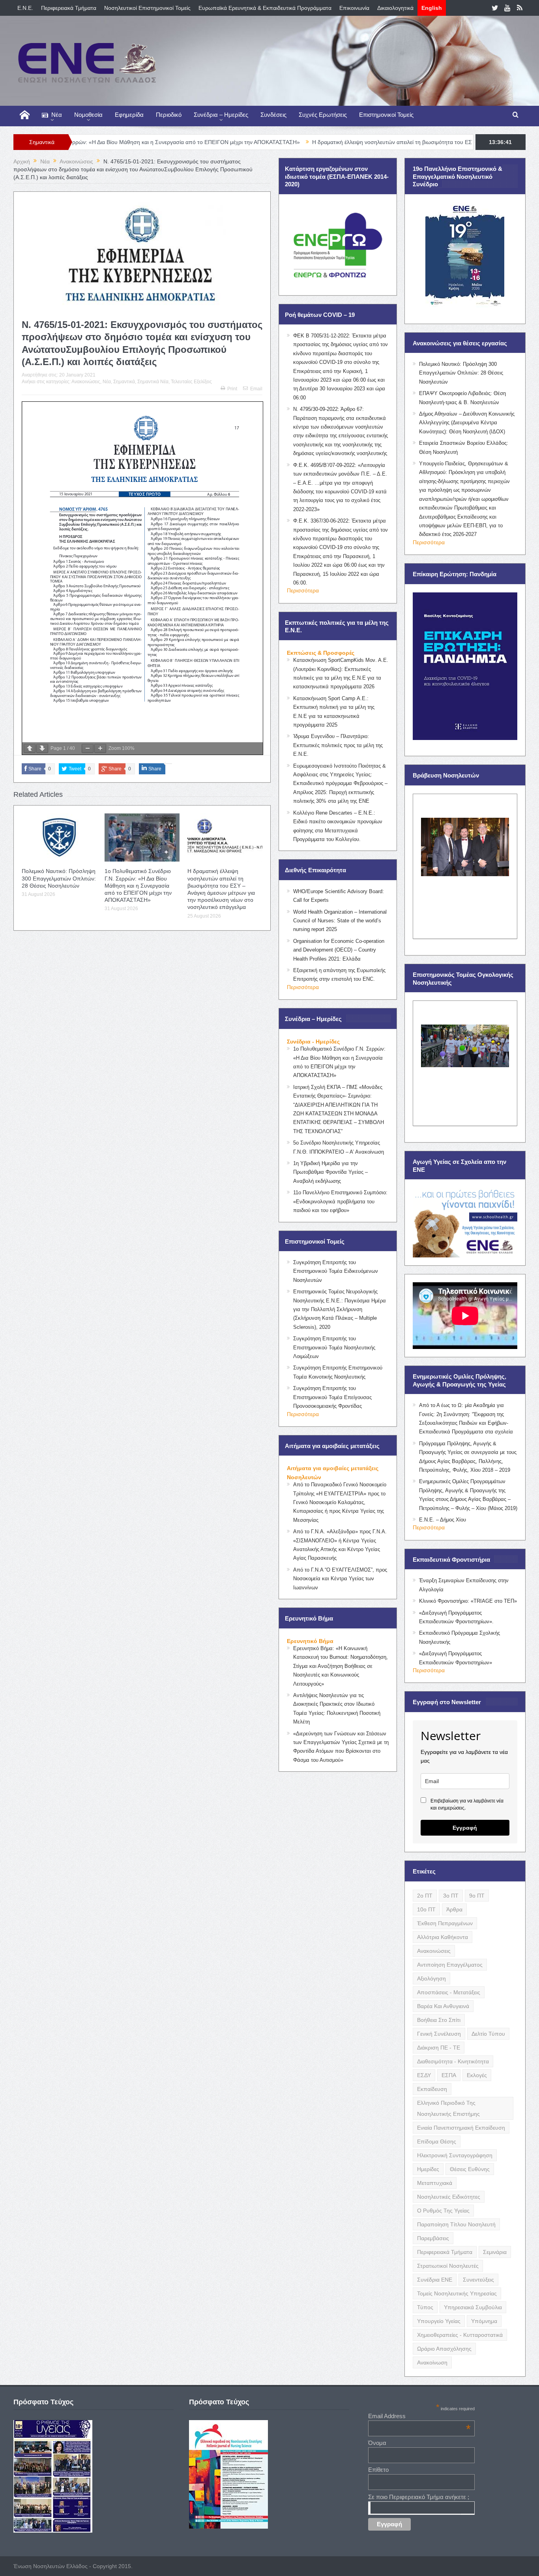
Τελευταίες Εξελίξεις (191, 382)
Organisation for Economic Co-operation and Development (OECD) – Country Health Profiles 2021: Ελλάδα (339, 950)
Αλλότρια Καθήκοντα (443, 1937)
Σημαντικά (124, 382)
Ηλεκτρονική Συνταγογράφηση (455, 2155)
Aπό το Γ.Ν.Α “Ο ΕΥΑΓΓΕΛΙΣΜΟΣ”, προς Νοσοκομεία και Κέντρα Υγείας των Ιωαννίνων (340, 1579)
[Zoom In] (100, 748)
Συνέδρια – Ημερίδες (221, 115)
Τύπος (425, 2307)
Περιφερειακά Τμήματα (69, 8)
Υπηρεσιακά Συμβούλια (473, 2307)
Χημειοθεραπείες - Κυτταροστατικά (460, 2335)
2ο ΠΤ (425, 1896)
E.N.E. (25, 8)
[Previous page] (30, 748)
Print (232, 389)
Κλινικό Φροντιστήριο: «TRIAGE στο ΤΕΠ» (468, 1601)
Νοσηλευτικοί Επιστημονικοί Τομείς (147, 8)
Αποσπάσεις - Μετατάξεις (449, 1992)
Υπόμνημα (484, 2321)
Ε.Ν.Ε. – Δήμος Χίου (443, 1520)
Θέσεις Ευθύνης (470, 2169)
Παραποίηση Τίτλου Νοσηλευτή (456, 2224)
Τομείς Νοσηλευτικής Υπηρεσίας (457, 2293)
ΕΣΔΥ (424, 2075)
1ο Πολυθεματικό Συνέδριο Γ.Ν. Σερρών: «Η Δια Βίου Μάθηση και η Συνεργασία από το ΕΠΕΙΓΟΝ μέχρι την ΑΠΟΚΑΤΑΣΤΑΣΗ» (138, 885)
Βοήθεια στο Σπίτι (439, 2020)
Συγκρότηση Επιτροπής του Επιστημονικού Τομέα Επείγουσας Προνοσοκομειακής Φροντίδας (332, 1397)
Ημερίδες (428, 2169)
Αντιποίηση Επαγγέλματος (450, 1965)
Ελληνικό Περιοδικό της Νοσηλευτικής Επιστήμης (448, 2108)
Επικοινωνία (354, 8)
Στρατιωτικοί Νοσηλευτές (448, 2266)
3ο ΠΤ (451, 1896)
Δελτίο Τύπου (488, 2034)
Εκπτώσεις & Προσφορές (321, 653)
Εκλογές (477, 2075)
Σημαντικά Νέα (153, 382)
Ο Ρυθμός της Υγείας (443, 2211)
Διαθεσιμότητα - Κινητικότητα (453, 2061)
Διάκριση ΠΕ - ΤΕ (439, 2048)
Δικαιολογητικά (395, 8)
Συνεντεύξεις (478, 2280)
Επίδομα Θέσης (437, 2141)
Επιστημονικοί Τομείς (386, 115)
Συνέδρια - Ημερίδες (313, 1042)
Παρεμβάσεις (433, 2238)
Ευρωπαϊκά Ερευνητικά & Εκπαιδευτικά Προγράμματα (265, 8)
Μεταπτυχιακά (435, 2183)
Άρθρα (454, 1909)
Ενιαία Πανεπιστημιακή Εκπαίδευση (461, 2128)
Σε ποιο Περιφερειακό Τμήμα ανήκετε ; (419, 2497)
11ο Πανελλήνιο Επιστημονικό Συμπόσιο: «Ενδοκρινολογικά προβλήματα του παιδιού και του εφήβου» (340, 1201)
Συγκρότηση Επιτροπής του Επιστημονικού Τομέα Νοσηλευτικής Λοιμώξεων (334, 1347)
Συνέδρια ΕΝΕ (435, 2280)
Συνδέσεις (273, 115)
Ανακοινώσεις (86, 382)
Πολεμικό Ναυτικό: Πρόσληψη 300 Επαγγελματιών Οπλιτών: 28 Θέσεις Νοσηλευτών (59, 878)
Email (256, 389)
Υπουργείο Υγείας (439, 2321)
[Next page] (42, 748)
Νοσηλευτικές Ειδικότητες (449, 2197)
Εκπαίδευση (432, 2089)
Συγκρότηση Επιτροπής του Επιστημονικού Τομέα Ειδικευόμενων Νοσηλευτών (336, 1271)
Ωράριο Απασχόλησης (444, 2349)
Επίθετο (378, 2470)
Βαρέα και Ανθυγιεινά (443, 2006)
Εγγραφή (465, 1828)
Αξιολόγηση (431, 1978)
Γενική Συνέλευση (439, 2034)
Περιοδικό (169, 115)
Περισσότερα (303, 590)
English (432, 8)
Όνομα (377, 2443)
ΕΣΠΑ (449, 2075)
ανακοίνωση (432, 2362)
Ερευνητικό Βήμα (310, 1641)
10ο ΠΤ (426, 1909)
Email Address (419, 2416)
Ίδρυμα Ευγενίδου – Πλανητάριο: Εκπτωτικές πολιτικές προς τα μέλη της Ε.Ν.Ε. (338, 745)
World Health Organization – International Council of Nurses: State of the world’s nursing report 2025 (340, 921)
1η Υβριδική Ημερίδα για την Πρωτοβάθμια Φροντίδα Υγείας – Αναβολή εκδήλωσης (330, 1172)
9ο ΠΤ (477, 1896)
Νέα (57, 115)
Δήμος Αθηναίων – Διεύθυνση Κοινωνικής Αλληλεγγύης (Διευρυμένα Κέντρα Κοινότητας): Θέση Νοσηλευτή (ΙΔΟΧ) (467, 423)
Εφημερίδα (129, 115)
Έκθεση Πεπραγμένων (445, 1923)
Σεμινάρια (495, 2252)
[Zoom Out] (88, 748)
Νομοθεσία (88, 115)
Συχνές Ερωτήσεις (323, 115)
